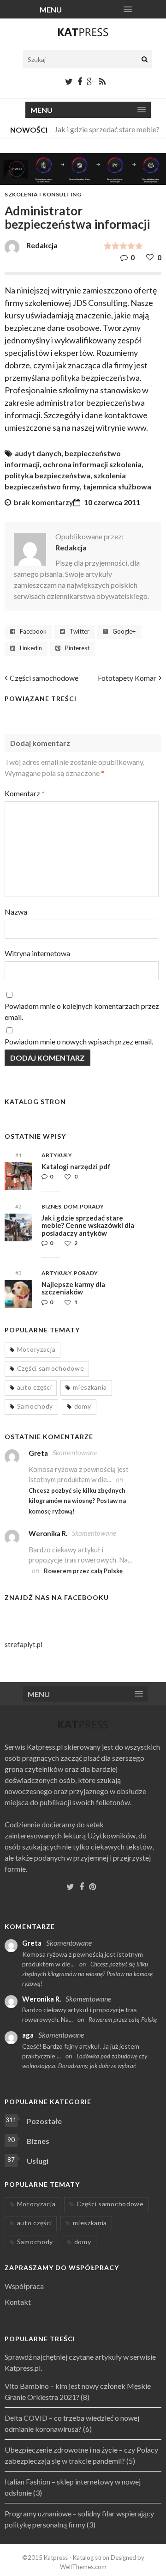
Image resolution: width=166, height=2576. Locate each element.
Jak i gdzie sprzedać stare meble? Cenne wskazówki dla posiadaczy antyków (88, 1225)
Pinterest (77, 648)
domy (83, 1406)
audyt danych (38, 453)
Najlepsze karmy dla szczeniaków (73, 1288)
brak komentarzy (44, 502)
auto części (35, 1387)
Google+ (124, 632)
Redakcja (71, 547)
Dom (71, 1206)
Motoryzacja (36, 1349)
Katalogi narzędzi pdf (76, 1166)
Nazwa (16, 912)
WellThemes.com (83, 2567)
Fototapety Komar (127, 678)
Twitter (80, 632)
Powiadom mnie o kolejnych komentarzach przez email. (82, 1011)
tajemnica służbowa (117, 486)
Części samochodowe (44, 678)
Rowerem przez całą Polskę (83, 1571)
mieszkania (90, 1387)
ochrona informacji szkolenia (92, 464)
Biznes (51, 1206)
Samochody (35, 1406)
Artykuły (57, 1155)
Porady (92, 1206)
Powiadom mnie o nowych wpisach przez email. (79, 1041)
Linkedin (31, 648)
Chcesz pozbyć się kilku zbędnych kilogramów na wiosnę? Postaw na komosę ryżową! (77, 1501)
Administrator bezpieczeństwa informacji (77, 217)
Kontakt (18, 2302)
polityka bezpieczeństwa (47, 475)
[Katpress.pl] (83, 36)
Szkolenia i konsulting (43, 194)
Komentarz (25, 793)
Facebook (33, 632)
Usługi (38, 2161)
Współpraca (24, 2286)
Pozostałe (44, 2121)
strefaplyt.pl (24, 1644)
